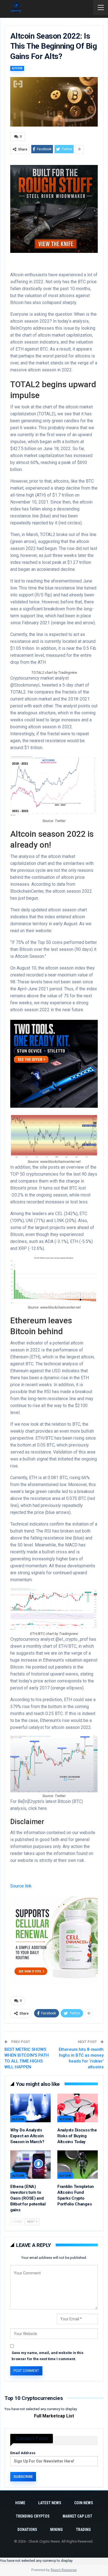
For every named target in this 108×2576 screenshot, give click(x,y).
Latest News (50, 2503)
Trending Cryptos (33, 2516)
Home (20, 2503)
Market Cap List (77, 2516)
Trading (83, 2530)
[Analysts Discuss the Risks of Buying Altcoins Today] (78, 2108)
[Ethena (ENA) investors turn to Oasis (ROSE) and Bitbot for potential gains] (30, 2165)
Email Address (23, 2453)
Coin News (84, 2503)
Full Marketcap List (54, 2416)
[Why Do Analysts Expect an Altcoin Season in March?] (30, 2108)
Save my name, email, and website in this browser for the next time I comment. (47, 2356)
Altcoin (17, 68)
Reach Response (64, 2570)
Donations (27, 2530)
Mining (56, 2530)
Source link (21, 1886)
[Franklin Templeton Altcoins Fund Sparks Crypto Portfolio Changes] (78, 2165)
